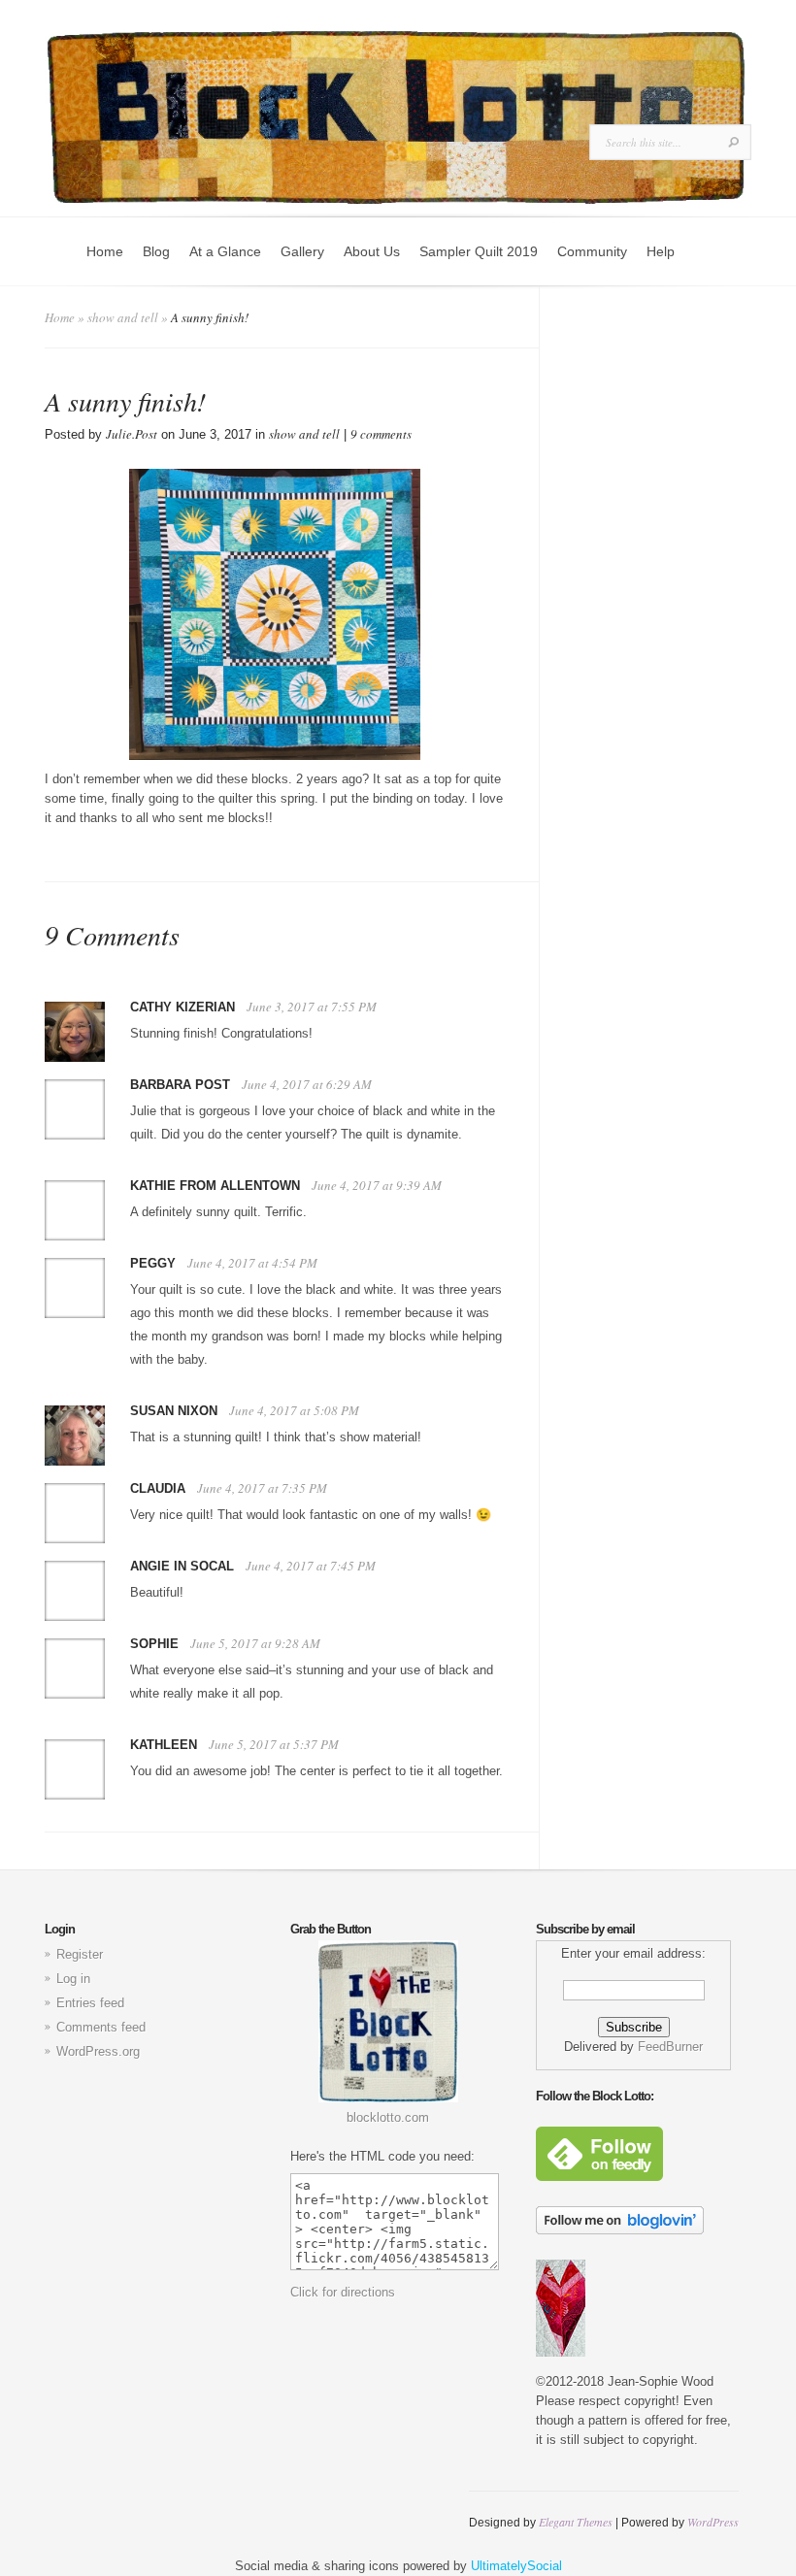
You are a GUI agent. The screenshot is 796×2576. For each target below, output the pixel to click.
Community (592, 251)
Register (80, 1954)
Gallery (302, 251)
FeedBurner (670, 2047)
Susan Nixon (174, 1411)
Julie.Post (132, 434)
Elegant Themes (576, 2522)
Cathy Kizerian (182, 1007)
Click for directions (343, 2292)
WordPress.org (98, 2051)
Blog (156, 251)
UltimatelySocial (516, 2566)
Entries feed (90, 2003)
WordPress (713, 2522)
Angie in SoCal (182, 1566)
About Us (372, 251)
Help (661, 251)
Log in (73, 1979)
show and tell (123, 317)
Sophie (154, 1644)
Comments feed (101, 2027)
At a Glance (225, 251)
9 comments (381, 434)
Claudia (158, 1488)
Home (105, 251)
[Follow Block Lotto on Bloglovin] (620, 2230)
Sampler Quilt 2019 (479, 251)
